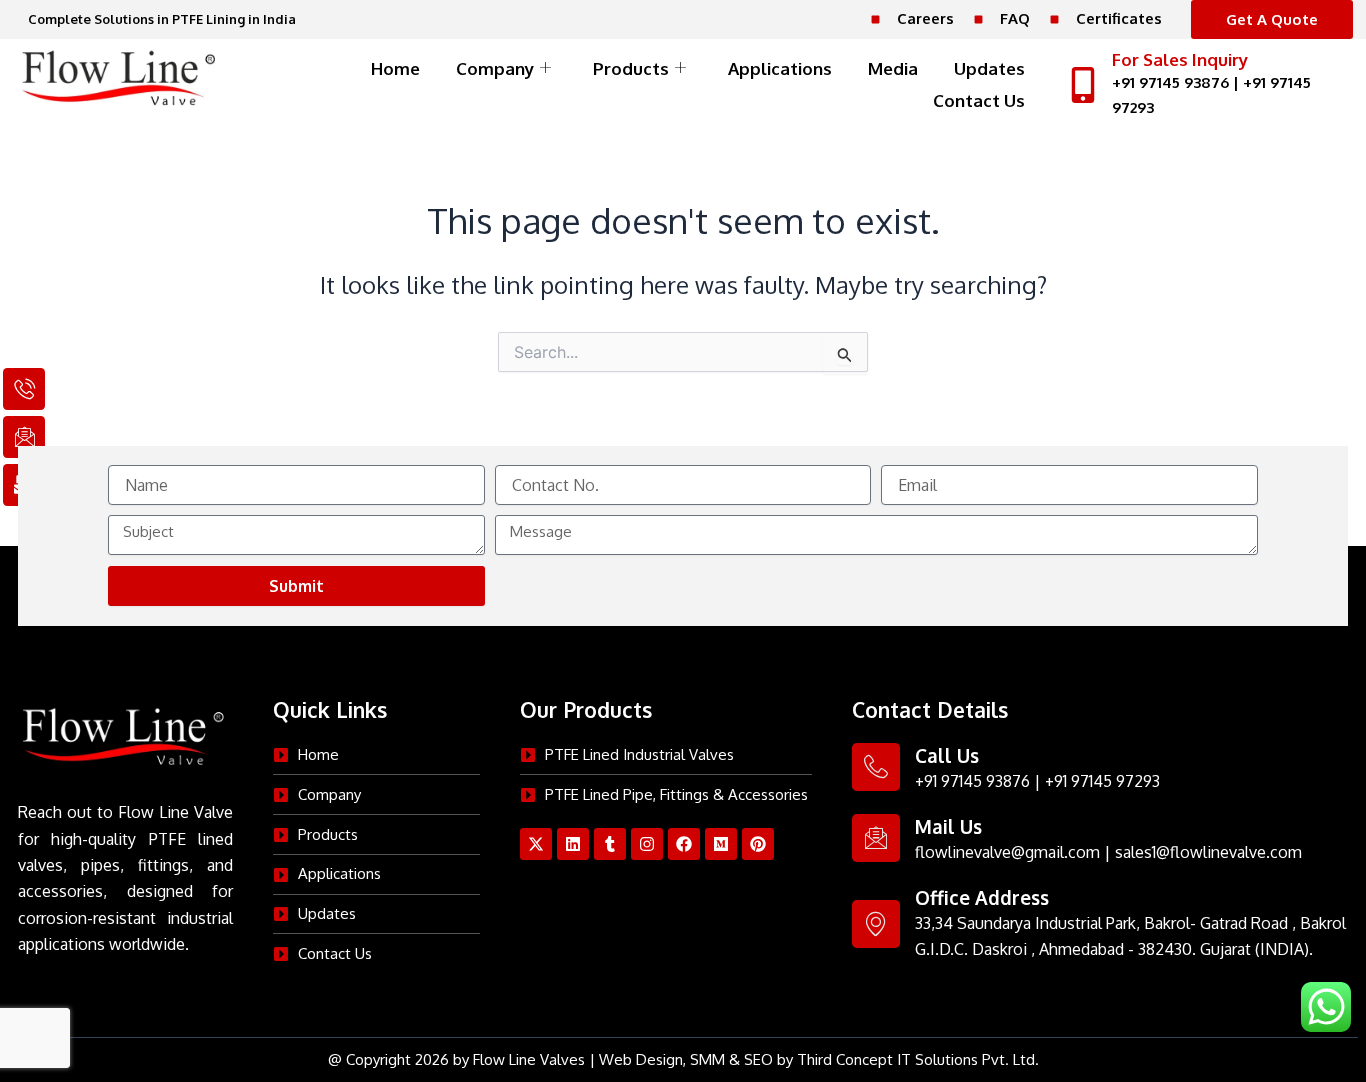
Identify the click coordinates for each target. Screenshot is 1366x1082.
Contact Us (979, 100)
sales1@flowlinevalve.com (1208, 852)
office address (982, 897)
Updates (989, 68)
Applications (780, 68)
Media (893, 68)
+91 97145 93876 (1170, 82)
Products (631, 68)
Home (395, 68)
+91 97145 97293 (1102, 781)
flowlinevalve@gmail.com (1007, 852)
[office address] (876, 924)
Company (495, 68)
